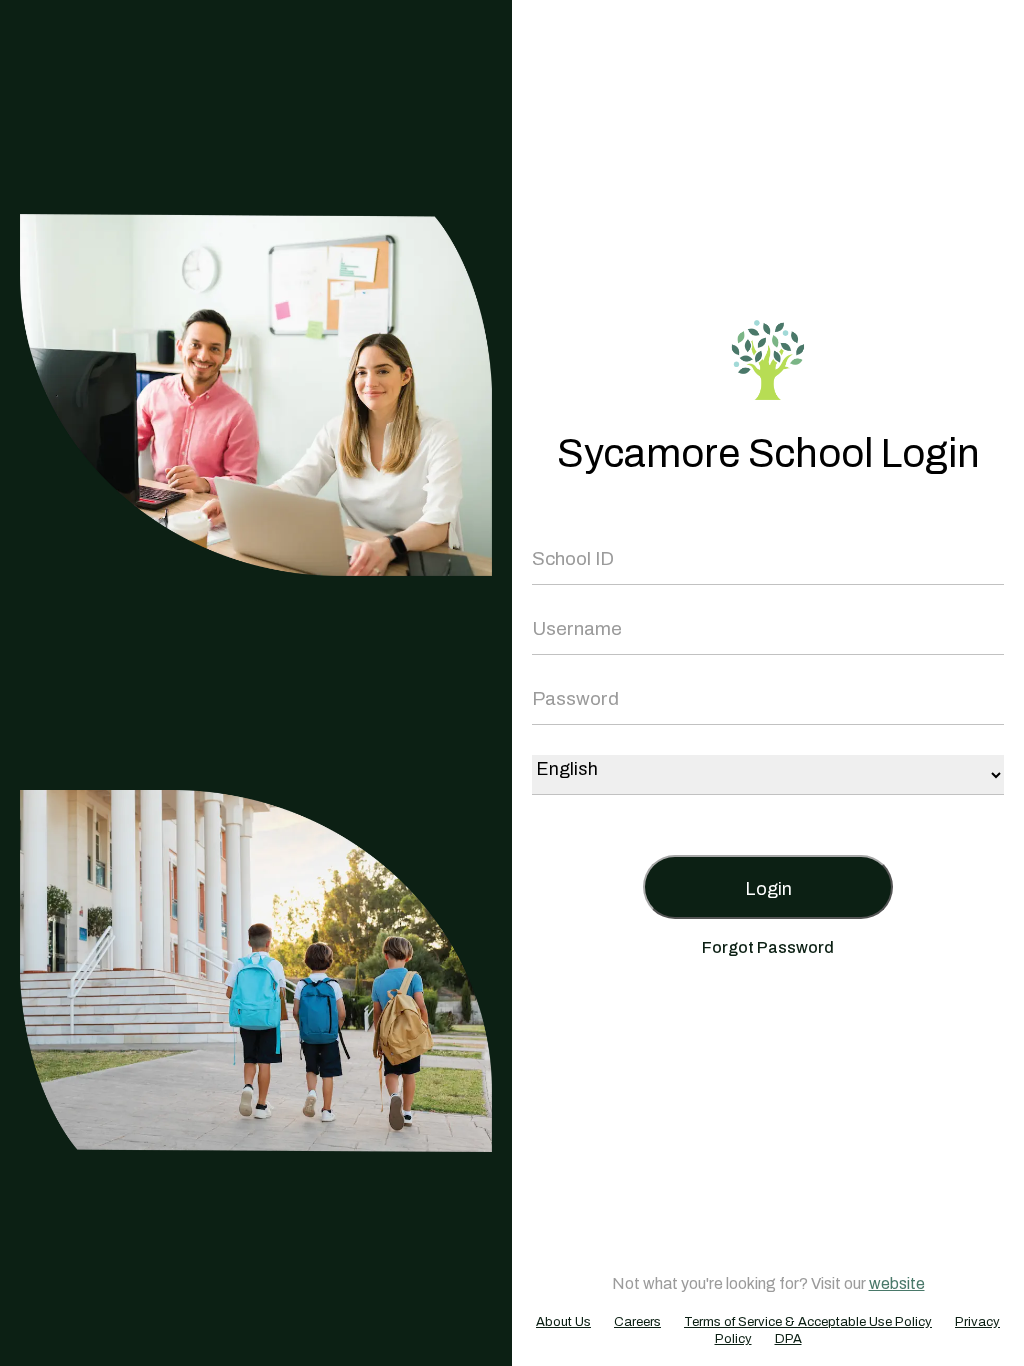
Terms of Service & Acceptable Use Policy (808, 1322)
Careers (637, 1322)
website (897, 1283)
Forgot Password (768, 947)
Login (768, 889)
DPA (788, 1339)
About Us (563, 1322)
